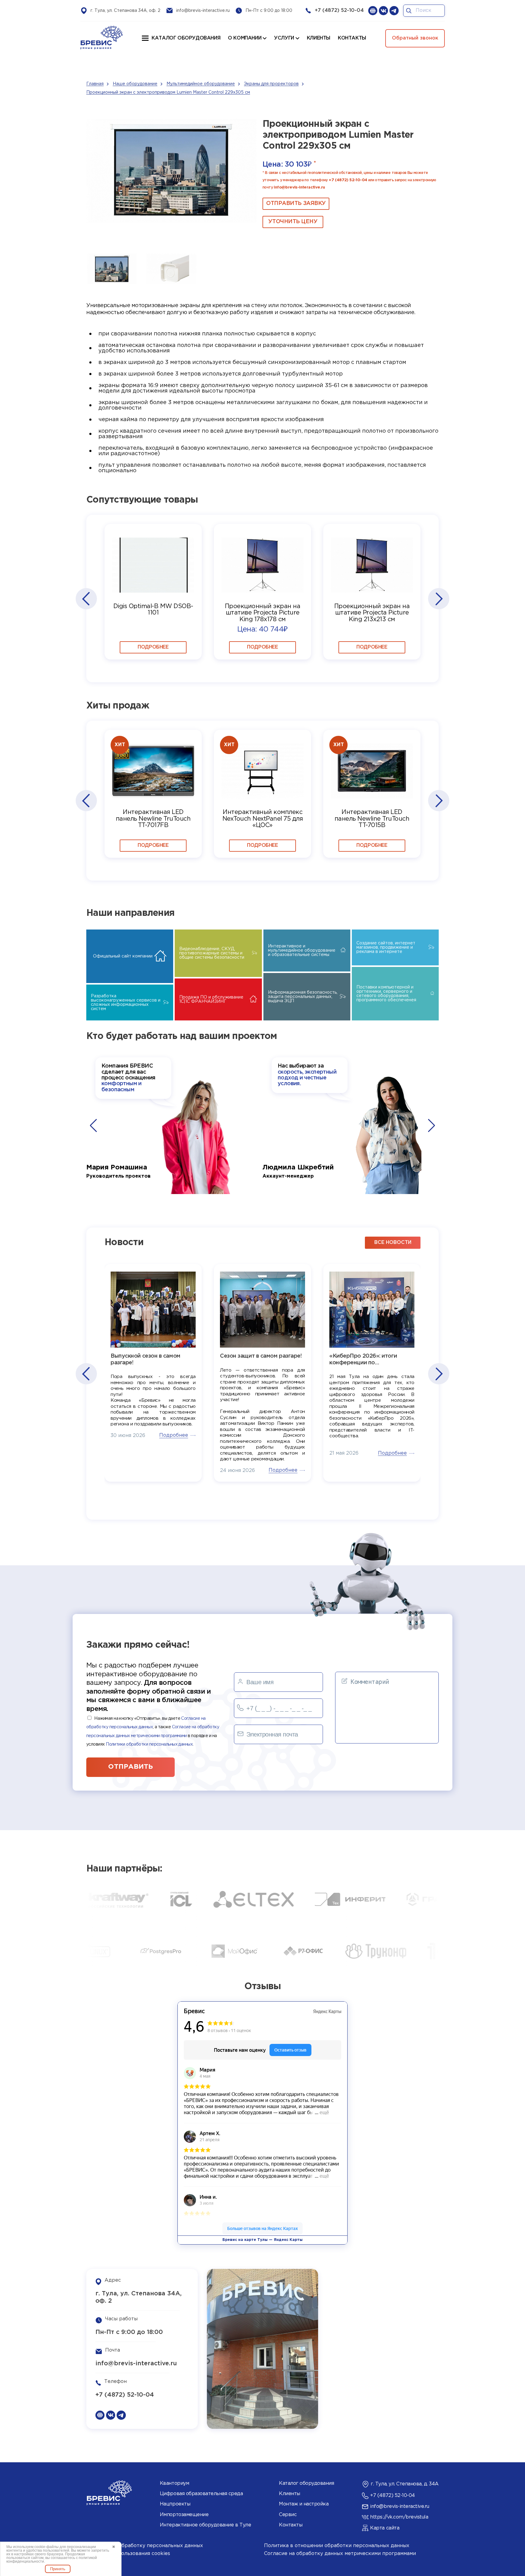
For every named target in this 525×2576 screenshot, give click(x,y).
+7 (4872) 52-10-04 (339, 10)
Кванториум (174, 2483)
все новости (393, 1243)
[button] (86, 599)
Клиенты (290, 2494)
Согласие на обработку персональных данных (145, 2546)
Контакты (291, 2525)
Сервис (288, 2515)
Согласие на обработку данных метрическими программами (340, 2554)
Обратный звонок (415, 38)
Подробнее (153, 647)
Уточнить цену (293, 222)
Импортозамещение (184, 2515)
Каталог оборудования (186, 38)
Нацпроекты (175, 2504)
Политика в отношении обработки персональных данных (337, 2546)
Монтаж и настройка (304, 2504)
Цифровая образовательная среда (201, 2494)
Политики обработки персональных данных (149, 1744)
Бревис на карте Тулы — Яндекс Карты (262, 2240)
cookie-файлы (46, 2547)
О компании (245, 38)
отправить (130, 1767)
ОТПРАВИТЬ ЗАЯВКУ (296, 203)
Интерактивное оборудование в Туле (205, 2525)
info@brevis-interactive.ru (203, 11)
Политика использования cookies (128, 2554)
